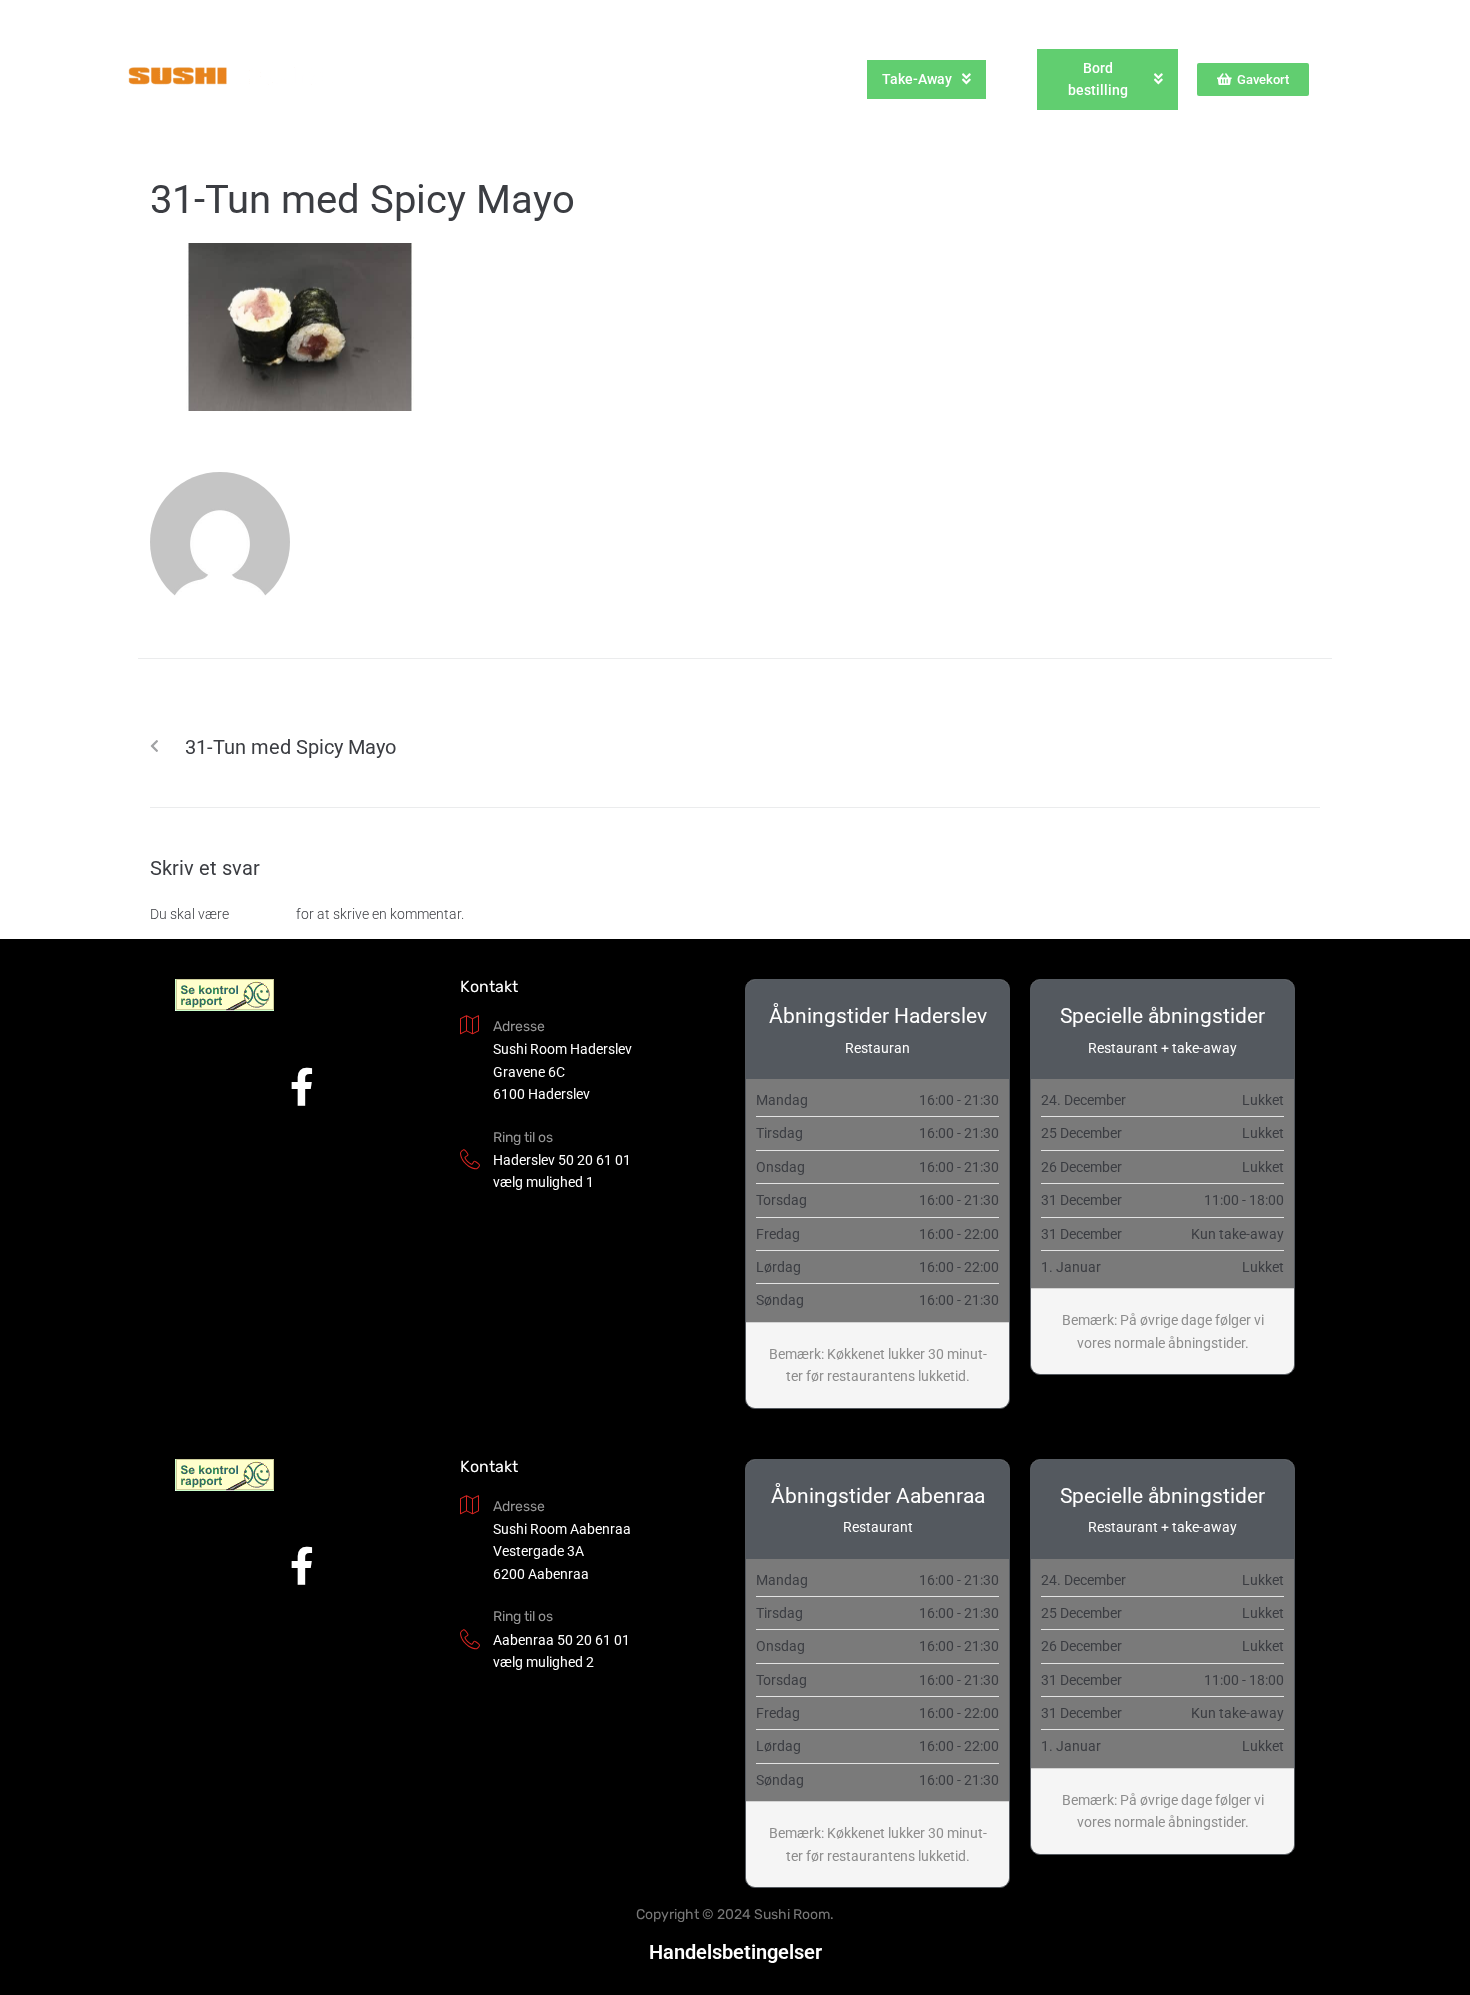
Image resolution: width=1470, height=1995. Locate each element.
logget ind (262, 914)
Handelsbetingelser (735, 1952)
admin (345, 535)
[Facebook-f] (302, 1086)
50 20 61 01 (594, 1160)
